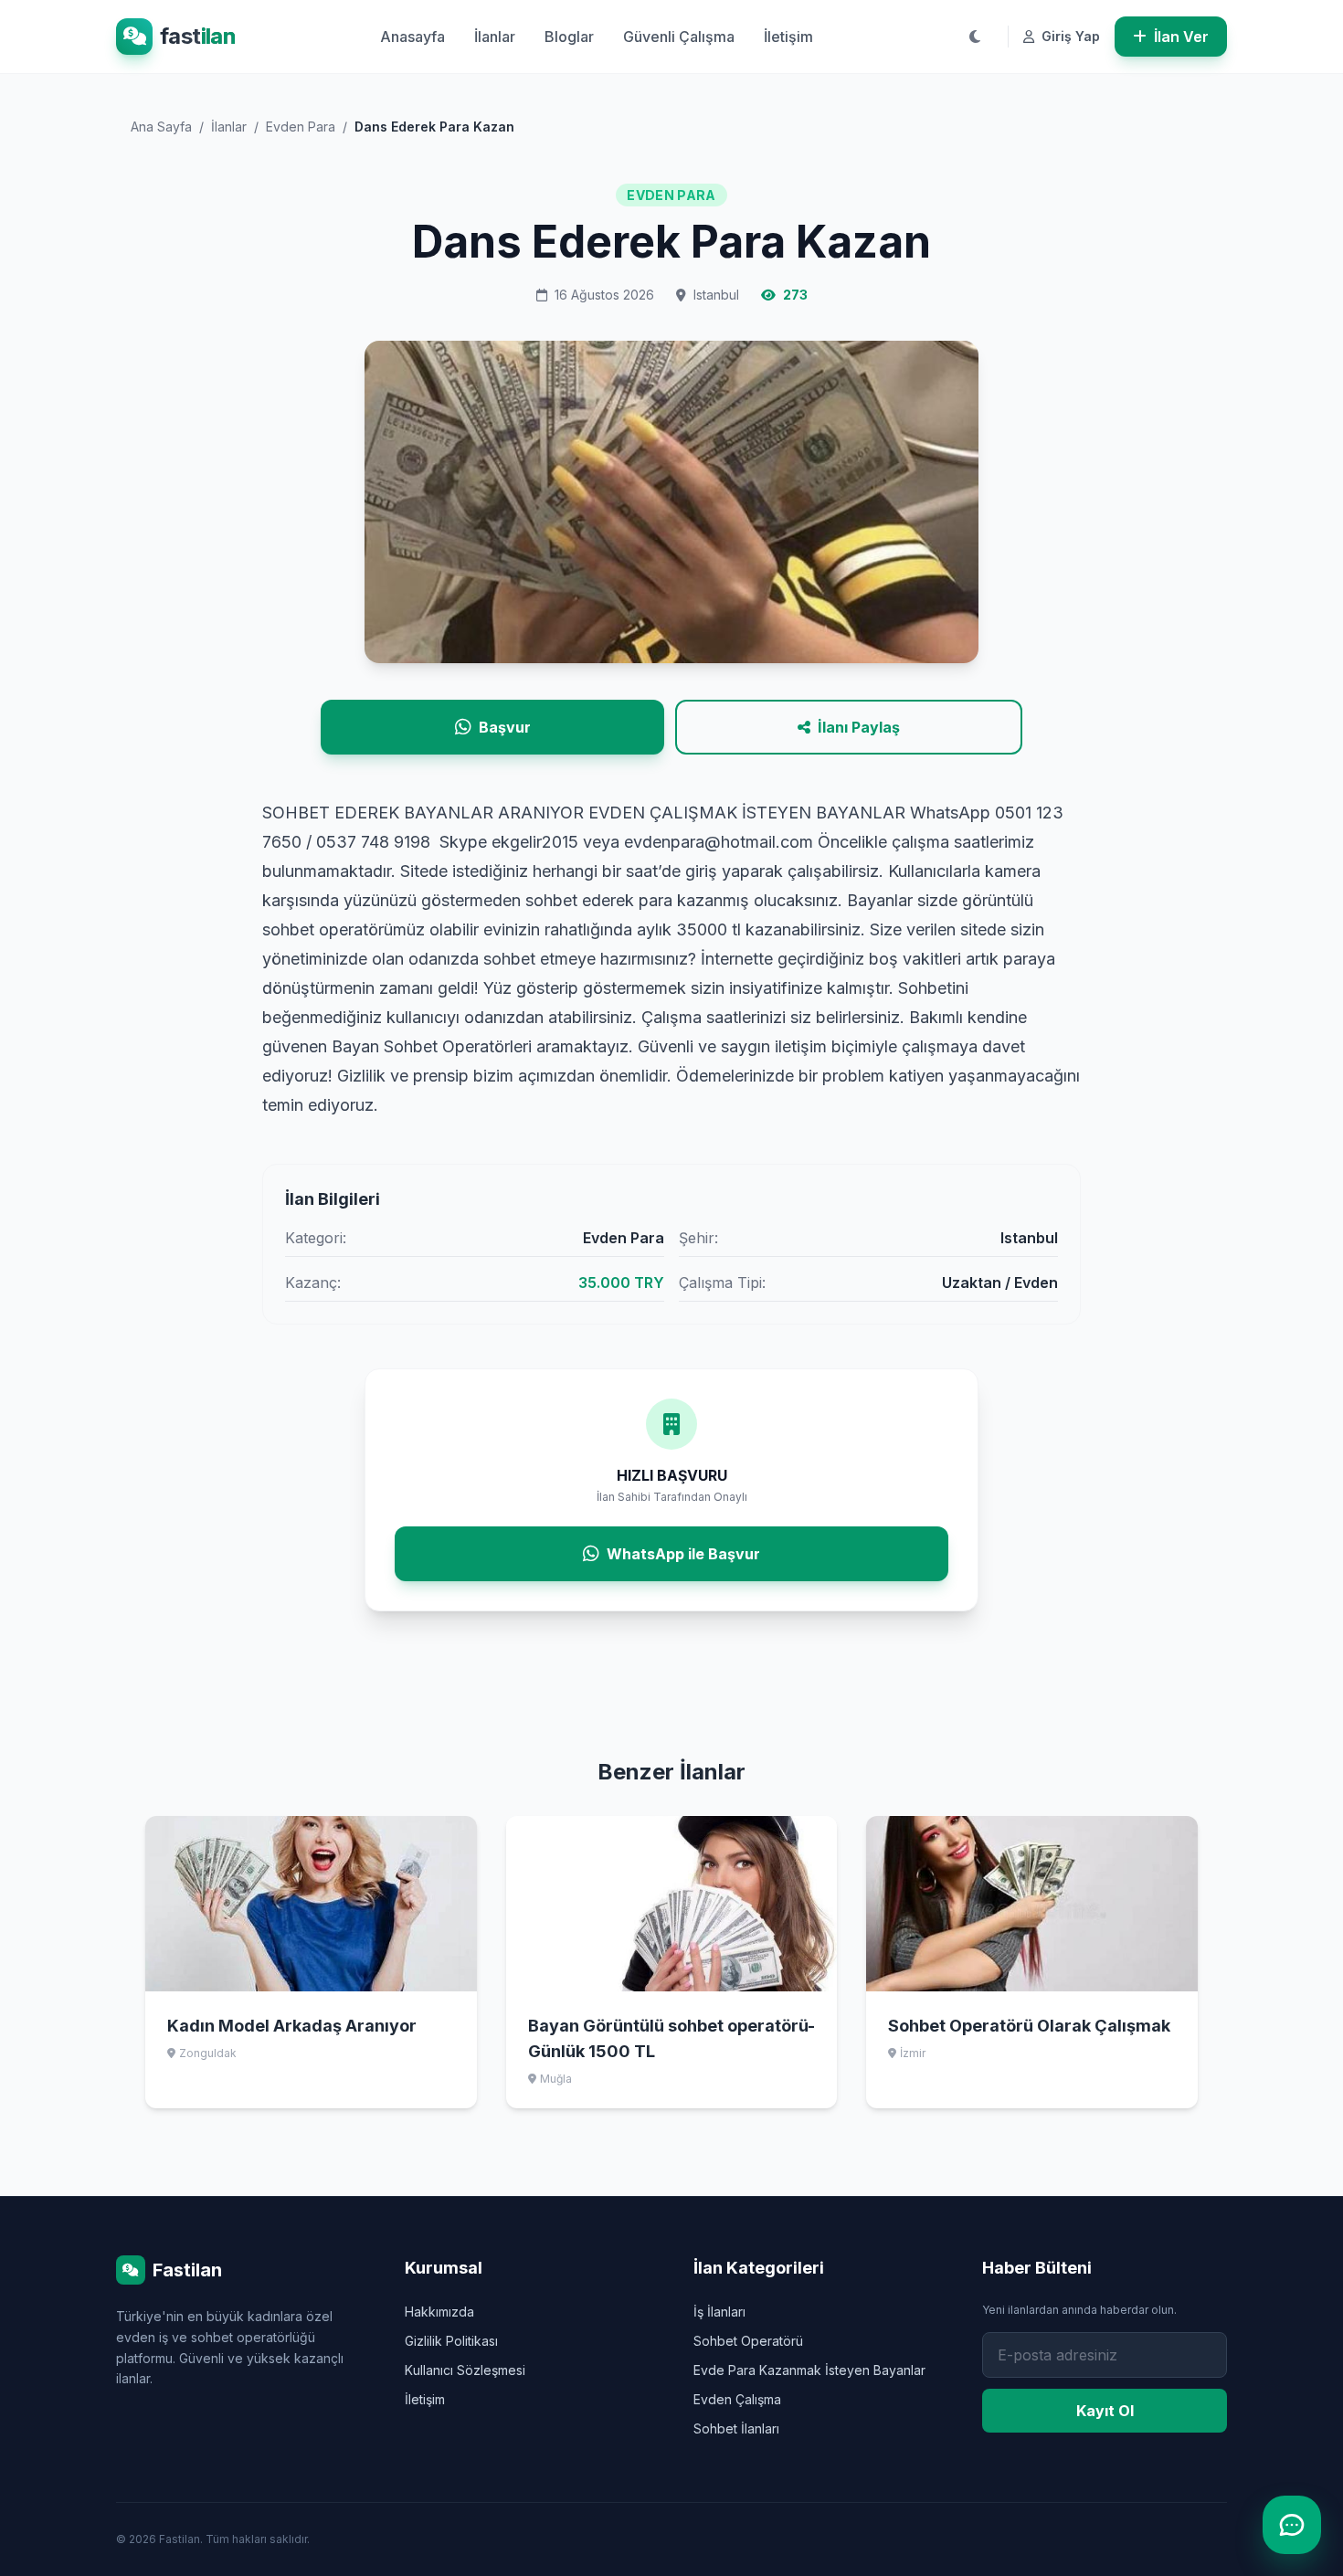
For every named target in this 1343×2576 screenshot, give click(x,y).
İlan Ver (1181, 37)
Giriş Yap (1069, 36)
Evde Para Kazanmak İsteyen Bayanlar (809, 2370)
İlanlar (495, 37)
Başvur (505, 727)
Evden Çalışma (737, 2399)
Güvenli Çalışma (679, 37)
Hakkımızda (439, 2312)
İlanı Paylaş (859, 727)
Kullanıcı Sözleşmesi (465, 2370)
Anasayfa (412, 37)
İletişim (788, 37)
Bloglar (569, 37)
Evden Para (301, 127)
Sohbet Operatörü (748, 2341)
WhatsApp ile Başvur (683, 1554)
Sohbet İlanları (736, 2428)
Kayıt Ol (1105, 2411)
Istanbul (716, 295)
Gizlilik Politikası (451, 2341)
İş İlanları (719, 2312)
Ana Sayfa (161, 127)
